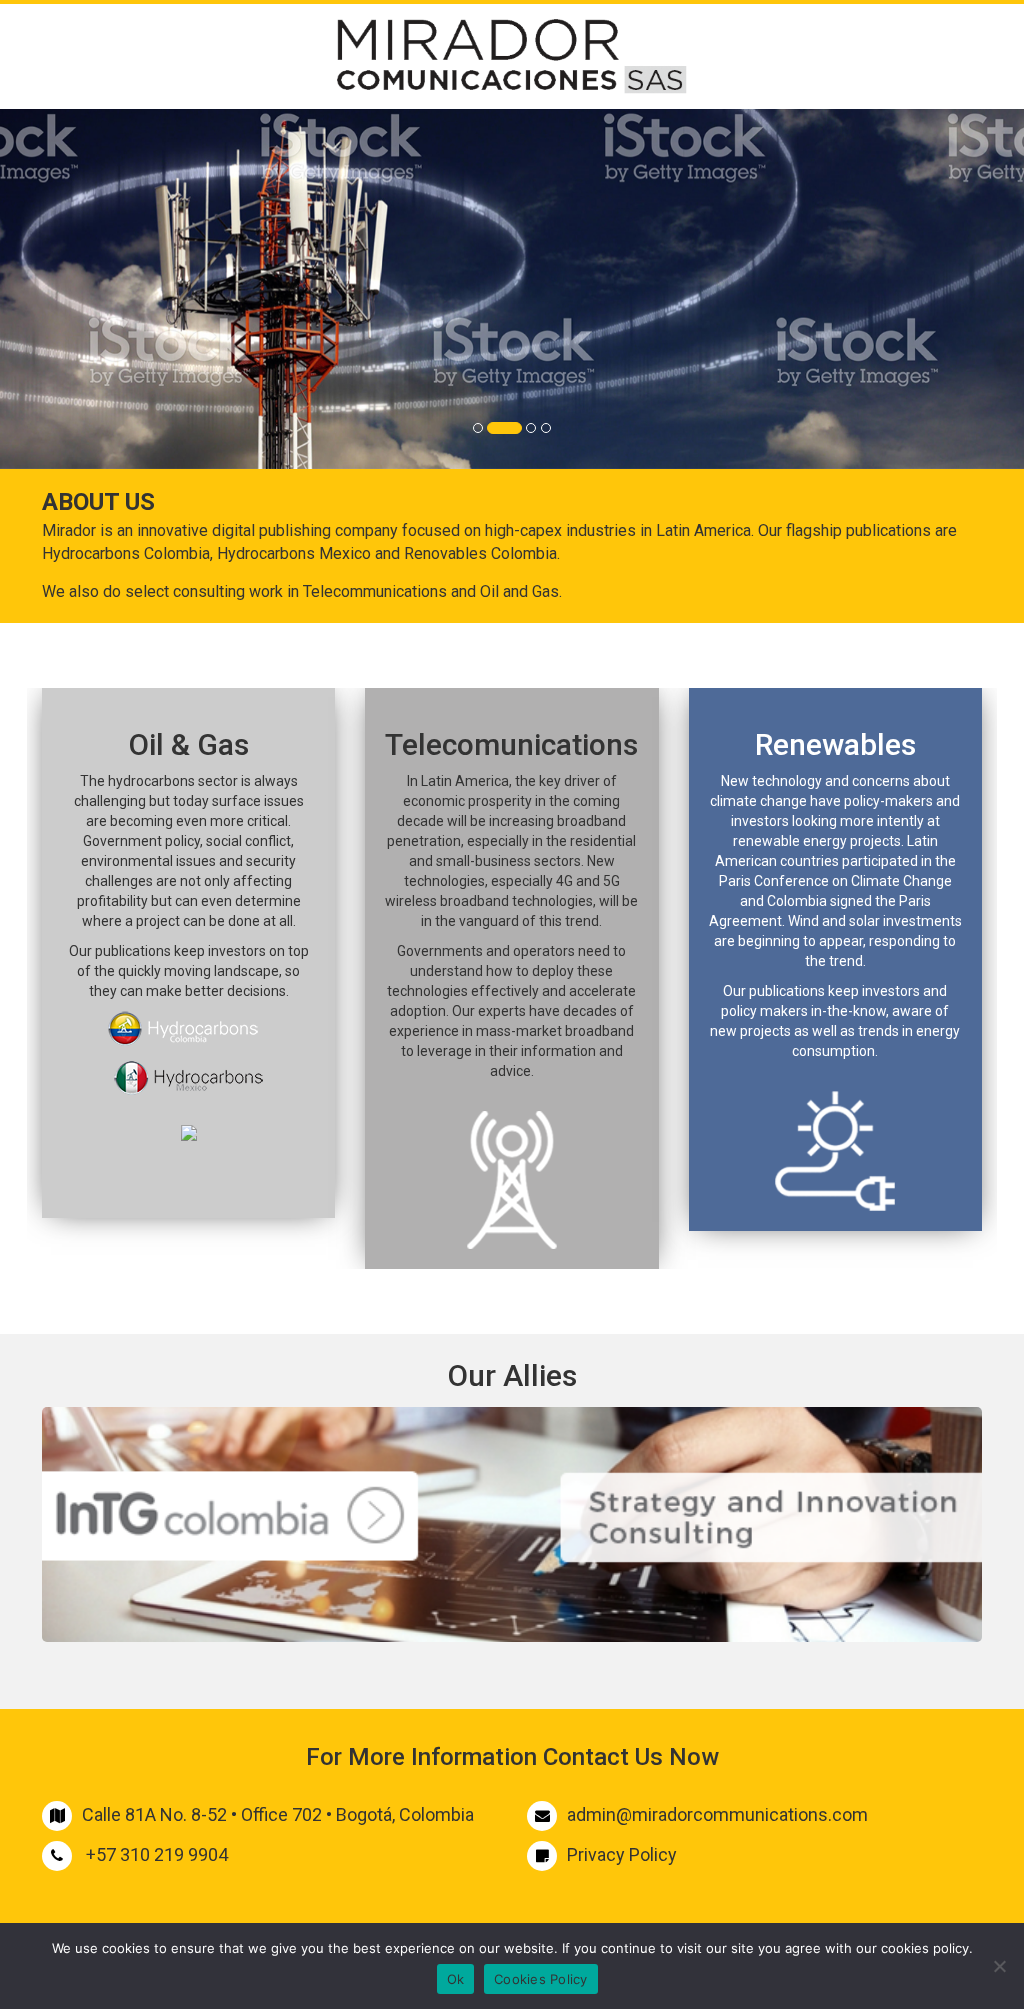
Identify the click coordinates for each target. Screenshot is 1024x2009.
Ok (456, 1979)
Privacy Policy (622, 1854)
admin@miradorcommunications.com (717, 1814)
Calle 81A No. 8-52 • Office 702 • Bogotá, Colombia (278, 1814)
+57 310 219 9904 (157, 1854)
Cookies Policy (541, 1979)
